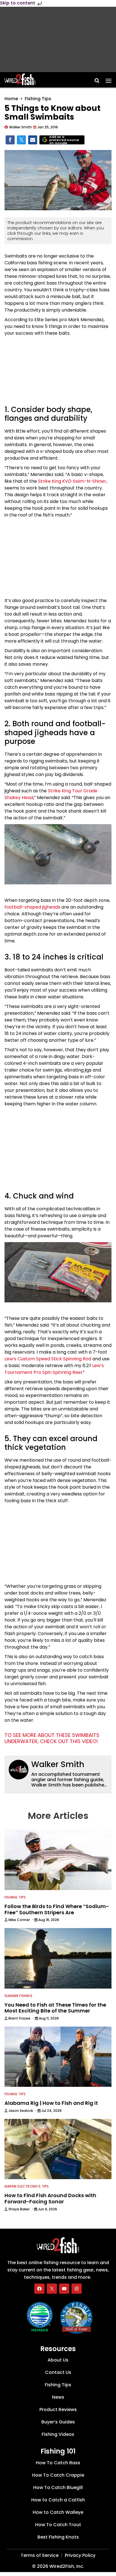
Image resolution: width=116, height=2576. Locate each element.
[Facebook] (39, 2289)
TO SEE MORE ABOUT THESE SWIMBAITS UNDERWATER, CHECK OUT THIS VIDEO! (52, 1738)
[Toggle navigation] (109, 79)
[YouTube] (64, 2289)
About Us (58, 2360)
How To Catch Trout (58, 2525)
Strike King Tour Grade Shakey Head (51, 794)
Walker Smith (58, 1764)
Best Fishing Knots (58, 2537)
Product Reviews (58, 2410)
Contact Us (58, 2372)
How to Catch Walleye (58, 2512)
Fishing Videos (58, 2434)
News (58, 2397)
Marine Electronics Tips (27, 2186)
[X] (52, 2289)
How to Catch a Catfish (58, 2500)
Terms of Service (40, 2555)
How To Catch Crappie (58, 2475)
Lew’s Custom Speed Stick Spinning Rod (48, 1359)
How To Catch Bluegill (58, 2487)
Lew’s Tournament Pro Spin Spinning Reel (54, 1369)
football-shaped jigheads (32, 907)
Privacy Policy (80, 2555)
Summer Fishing (18, 1996)
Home (11, 99)
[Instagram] (77, 2289)
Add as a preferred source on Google (64, 140)
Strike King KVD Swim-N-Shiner (72, 481)
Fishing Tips (38, 99)
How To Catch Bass (58, 2463)
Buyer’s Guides (58, 2422)
